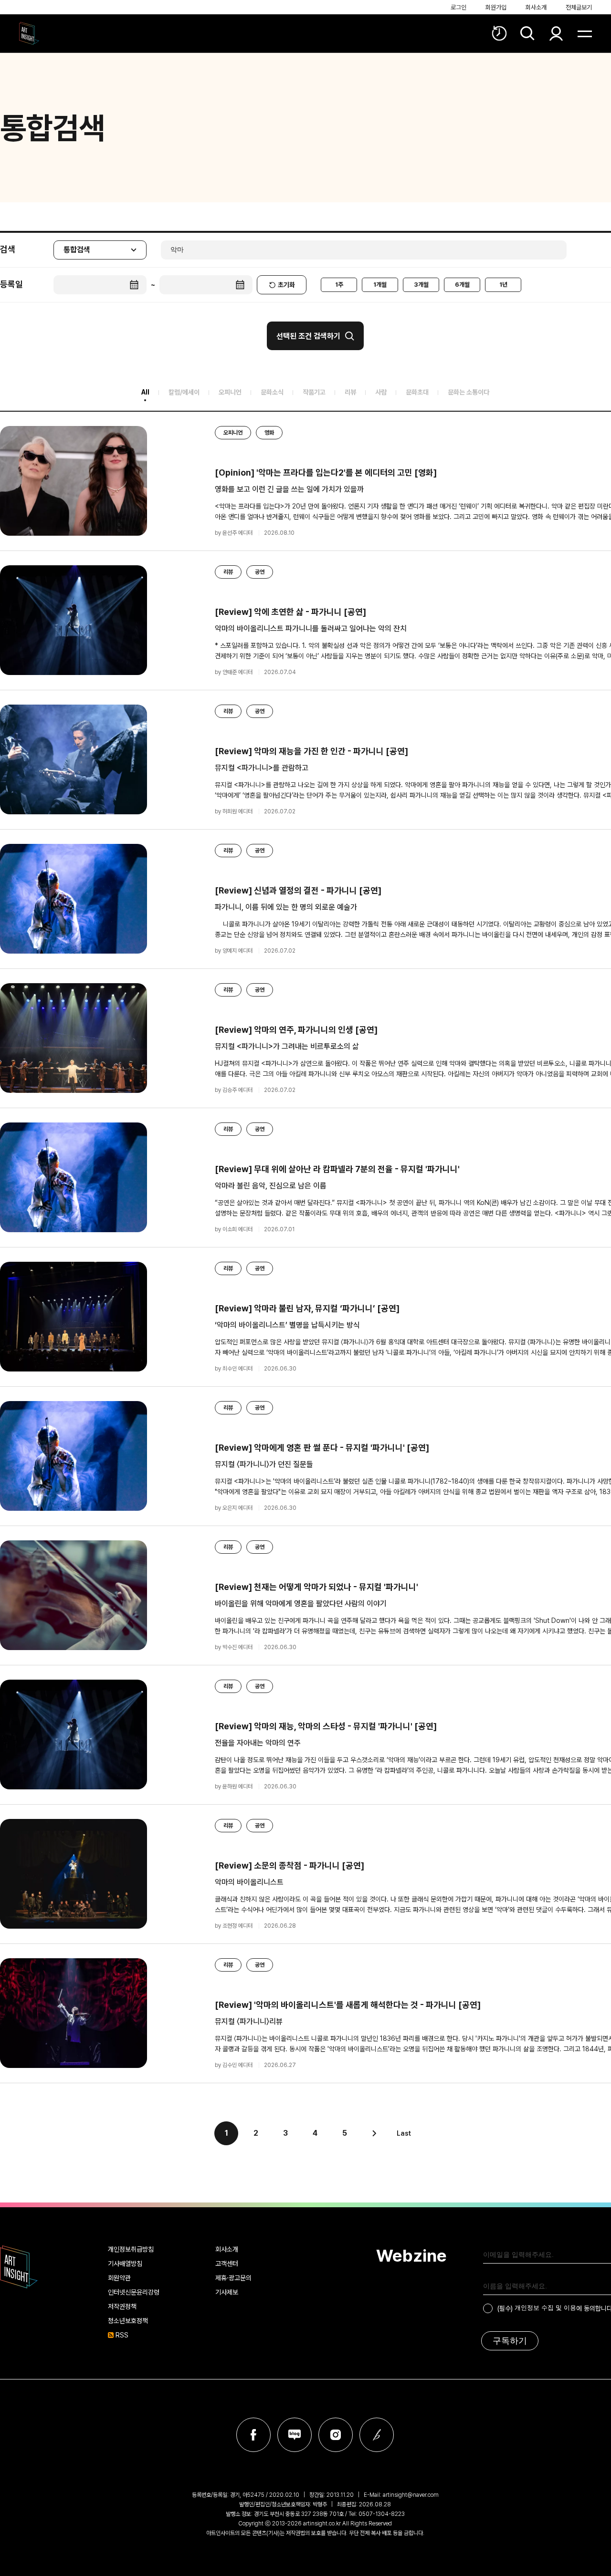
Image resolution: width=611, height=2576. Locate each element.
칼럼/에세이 (184, 392)
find (527, 33)
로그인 (458, 7)
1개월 (380, 285)
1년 (503, 285)
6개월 (462, 285)
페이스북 (253, 2435)
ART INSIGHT (19, 2267)
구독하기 (510, 2341)
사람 (381, 392)
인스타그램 (336, 2435)
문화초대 (417, 392)
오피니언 (230, 392)
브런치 (377, 2435)
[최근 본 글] (499, 33)
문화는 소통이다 (469, 392)
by (234, 533)
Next (374, 2133)
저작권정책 (122, 2306)
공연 (260, 572)
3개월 (421, 285)
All (145, 392)
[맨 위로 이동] (585, 2178)
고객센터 (227, 2264)
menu (585, 33)
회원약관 (119, 2278)
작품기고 (314, 392)
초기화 (286, 285)
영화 (269, 433)
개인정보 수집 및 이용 (545, 2308)
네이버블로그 (295, 2435)
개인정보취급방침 (131, 2249)
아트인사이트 (29, 33)
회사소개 (536, 7)
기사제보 (227, 2292)
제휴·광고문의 (233, 2278)
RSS (122, 2335)
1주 (339, 285)
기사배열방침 (125, 2264)
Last (404, 2133)
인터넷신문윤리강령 (134, 2292)
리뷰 (350, 392)
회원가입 (496, 7)
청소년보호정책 (128, 2321)
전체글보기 (579, 7)
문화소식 (272, 392)
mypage (556, 33)
